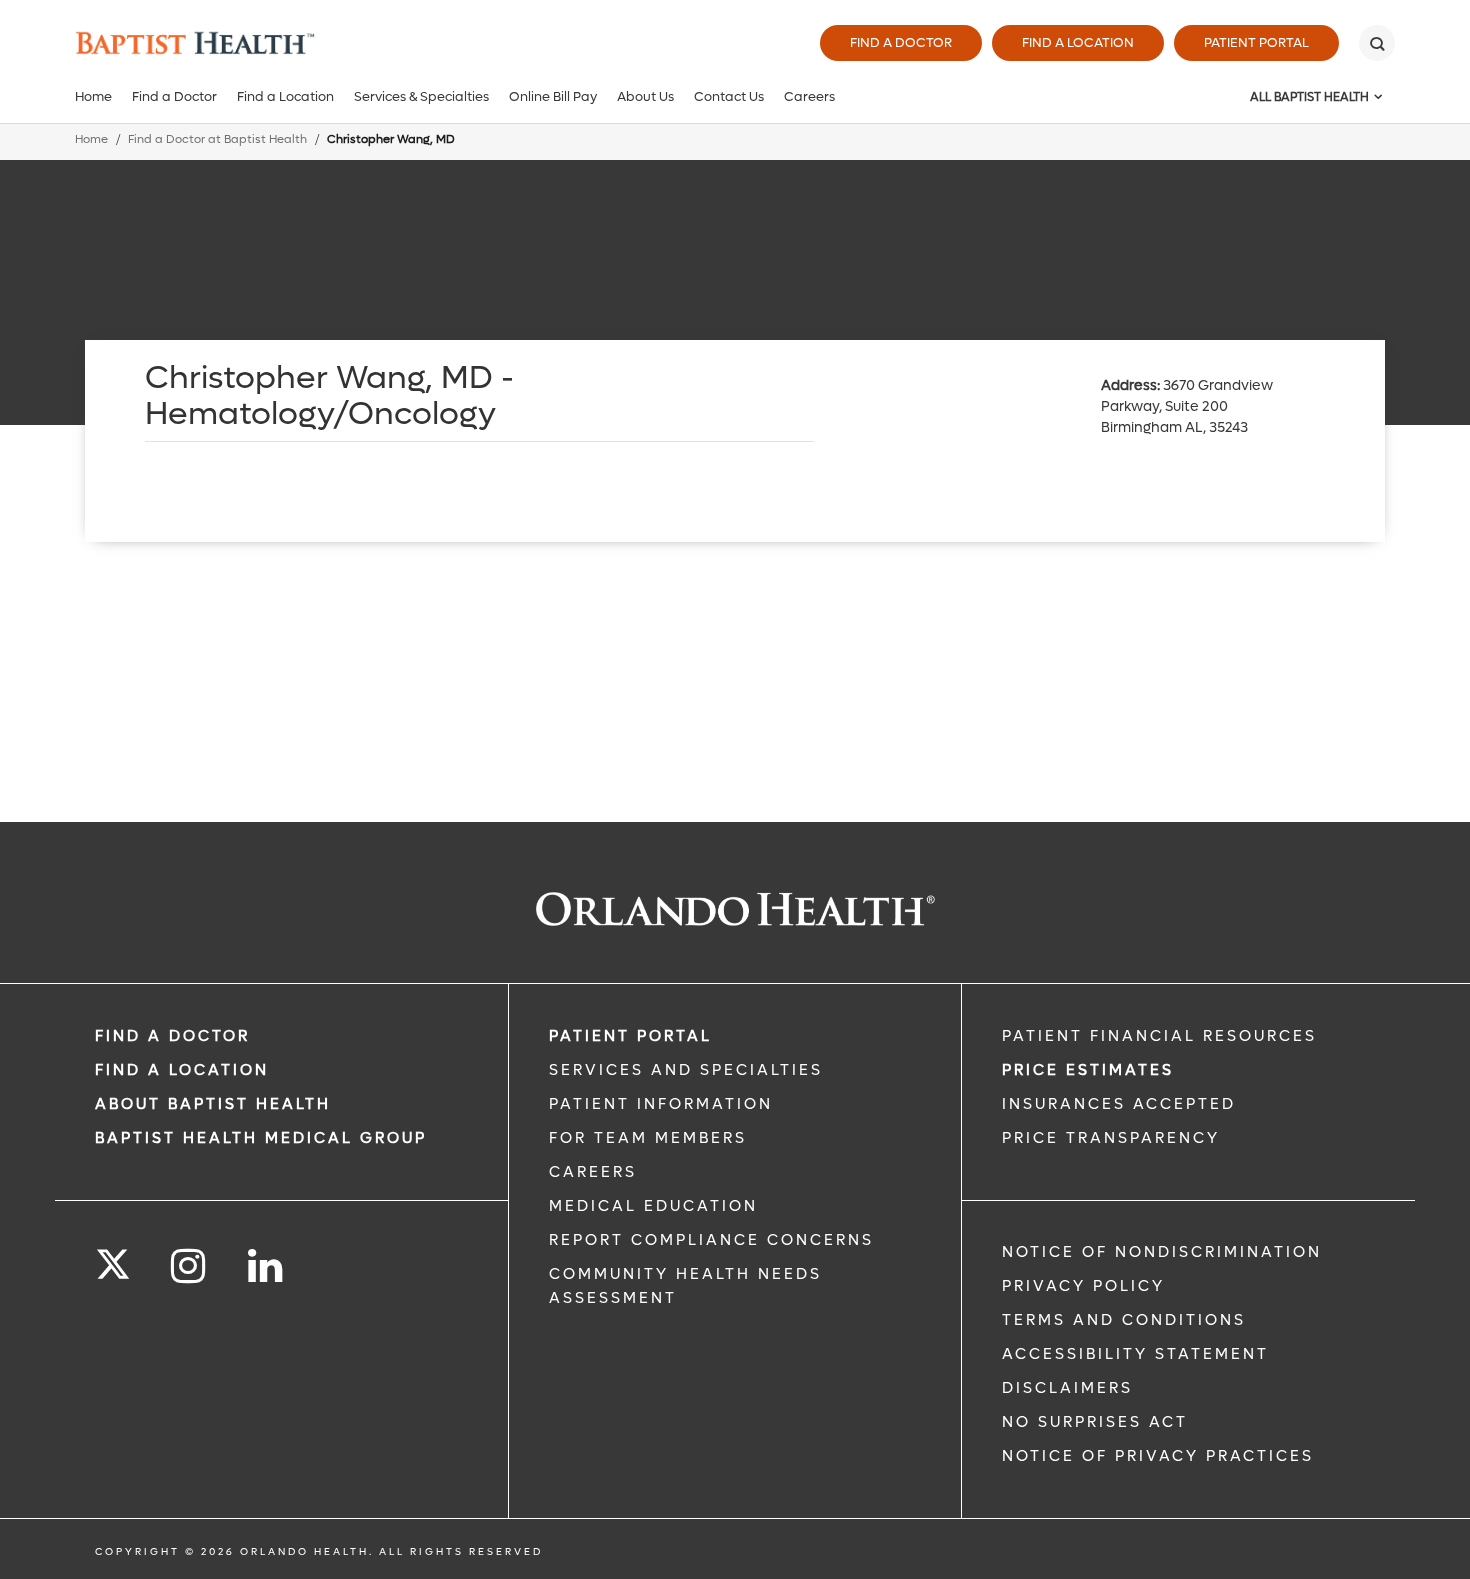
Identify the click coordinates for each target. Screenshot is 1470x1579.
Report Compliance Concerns (711, 1240)
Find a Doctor (901, 42)
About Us (645, 96)
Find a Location (1078, 42)
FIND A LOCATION (182, 1070)
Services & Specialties (421, 96)
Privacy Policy (1083, 1286)
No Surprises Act (1095, 1422)
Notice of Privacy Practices (1158, 1456)
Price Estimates (1088, 1070)
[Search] (1377, 43)
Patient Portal (1256, 42)
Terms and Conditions (1124, 1320)
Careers (809, 96)
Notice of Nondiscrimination (1162, 1252)
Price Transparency (1111, 1138)
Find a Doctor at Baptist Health (217, 139)
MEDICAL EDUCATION (653, 1206)
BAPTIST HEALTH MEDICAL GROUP (261, 1138)
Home (93, 96)
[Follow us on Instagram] (189, 1266)
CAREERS (593, 1172)
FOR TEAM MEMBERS (648, 1138)
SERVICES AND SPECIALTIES (686, 1070)
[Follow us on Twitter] (113, 1258)
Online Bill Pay (553, 96)
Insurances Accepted (1119, 1104)
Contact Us (729, 96)
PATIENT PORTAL (630, 1036)
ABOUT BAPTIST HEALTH (213, 1104)
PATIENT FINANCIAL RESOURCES (1159, 1036)
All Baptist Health (1309, 97)
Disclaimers (1067, 1388)
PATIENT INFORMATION (661, 1104)
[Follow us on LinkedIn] (266, 1266)
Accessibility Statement (1135, 1354)
